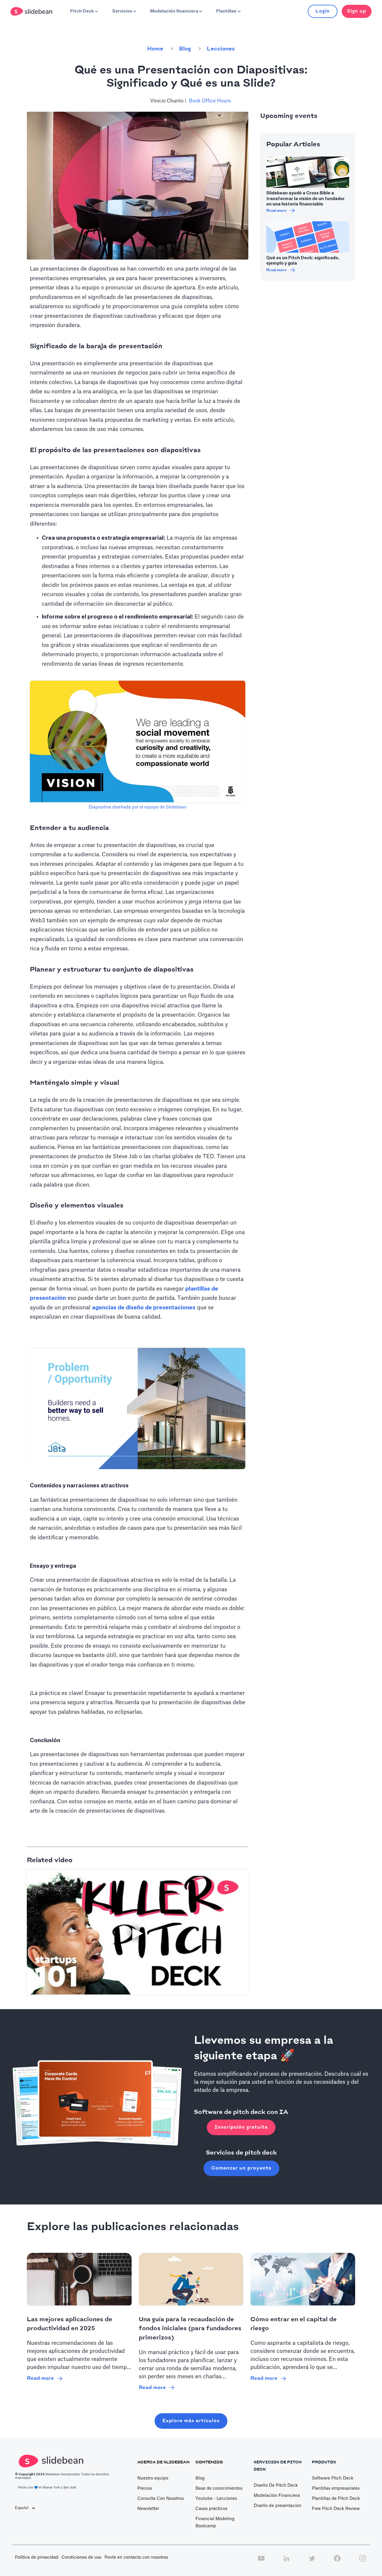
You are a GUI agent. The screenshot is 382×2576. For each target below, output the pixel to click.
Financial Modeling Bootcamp (215, 2523)
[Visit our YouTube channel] (261, 2562)
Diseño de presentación (278, 2506)
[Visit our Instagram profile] (363, 2562)
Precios (145, 2488)
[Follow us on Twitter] (312, 2562)
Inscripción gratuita (241, 2127)
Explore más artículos (191, 2421)
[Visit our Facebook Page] (337, 2562)
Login (323, 11)
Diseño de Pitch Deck (276, 2486)
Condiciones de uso (81, 2557)
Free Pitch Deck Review (336, 2509)
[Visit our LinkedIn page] (286, 2562)
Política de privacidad (37, 2557)
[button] (84, 11)
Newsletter (148, 2509)
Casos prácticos (211, 2509)
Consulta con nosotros (161, 2499)
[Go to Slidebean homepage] (32, 11)
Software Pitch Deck (333, 2478)
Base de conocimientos (219, 2488)
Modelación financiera (277, 2496)
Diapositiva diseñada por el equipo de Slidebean (138, 807)
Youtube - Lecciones (216, 2499)
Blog (185, 49)
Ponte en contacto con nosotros (136, 2557)
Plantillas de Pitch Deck (336, 2499)
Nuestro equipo (153, 2478)
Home (155, 49)
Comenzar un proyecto (241, 2168)
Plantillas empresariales (336, 2488)
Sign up (357, 11)
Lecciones (221, 49)
